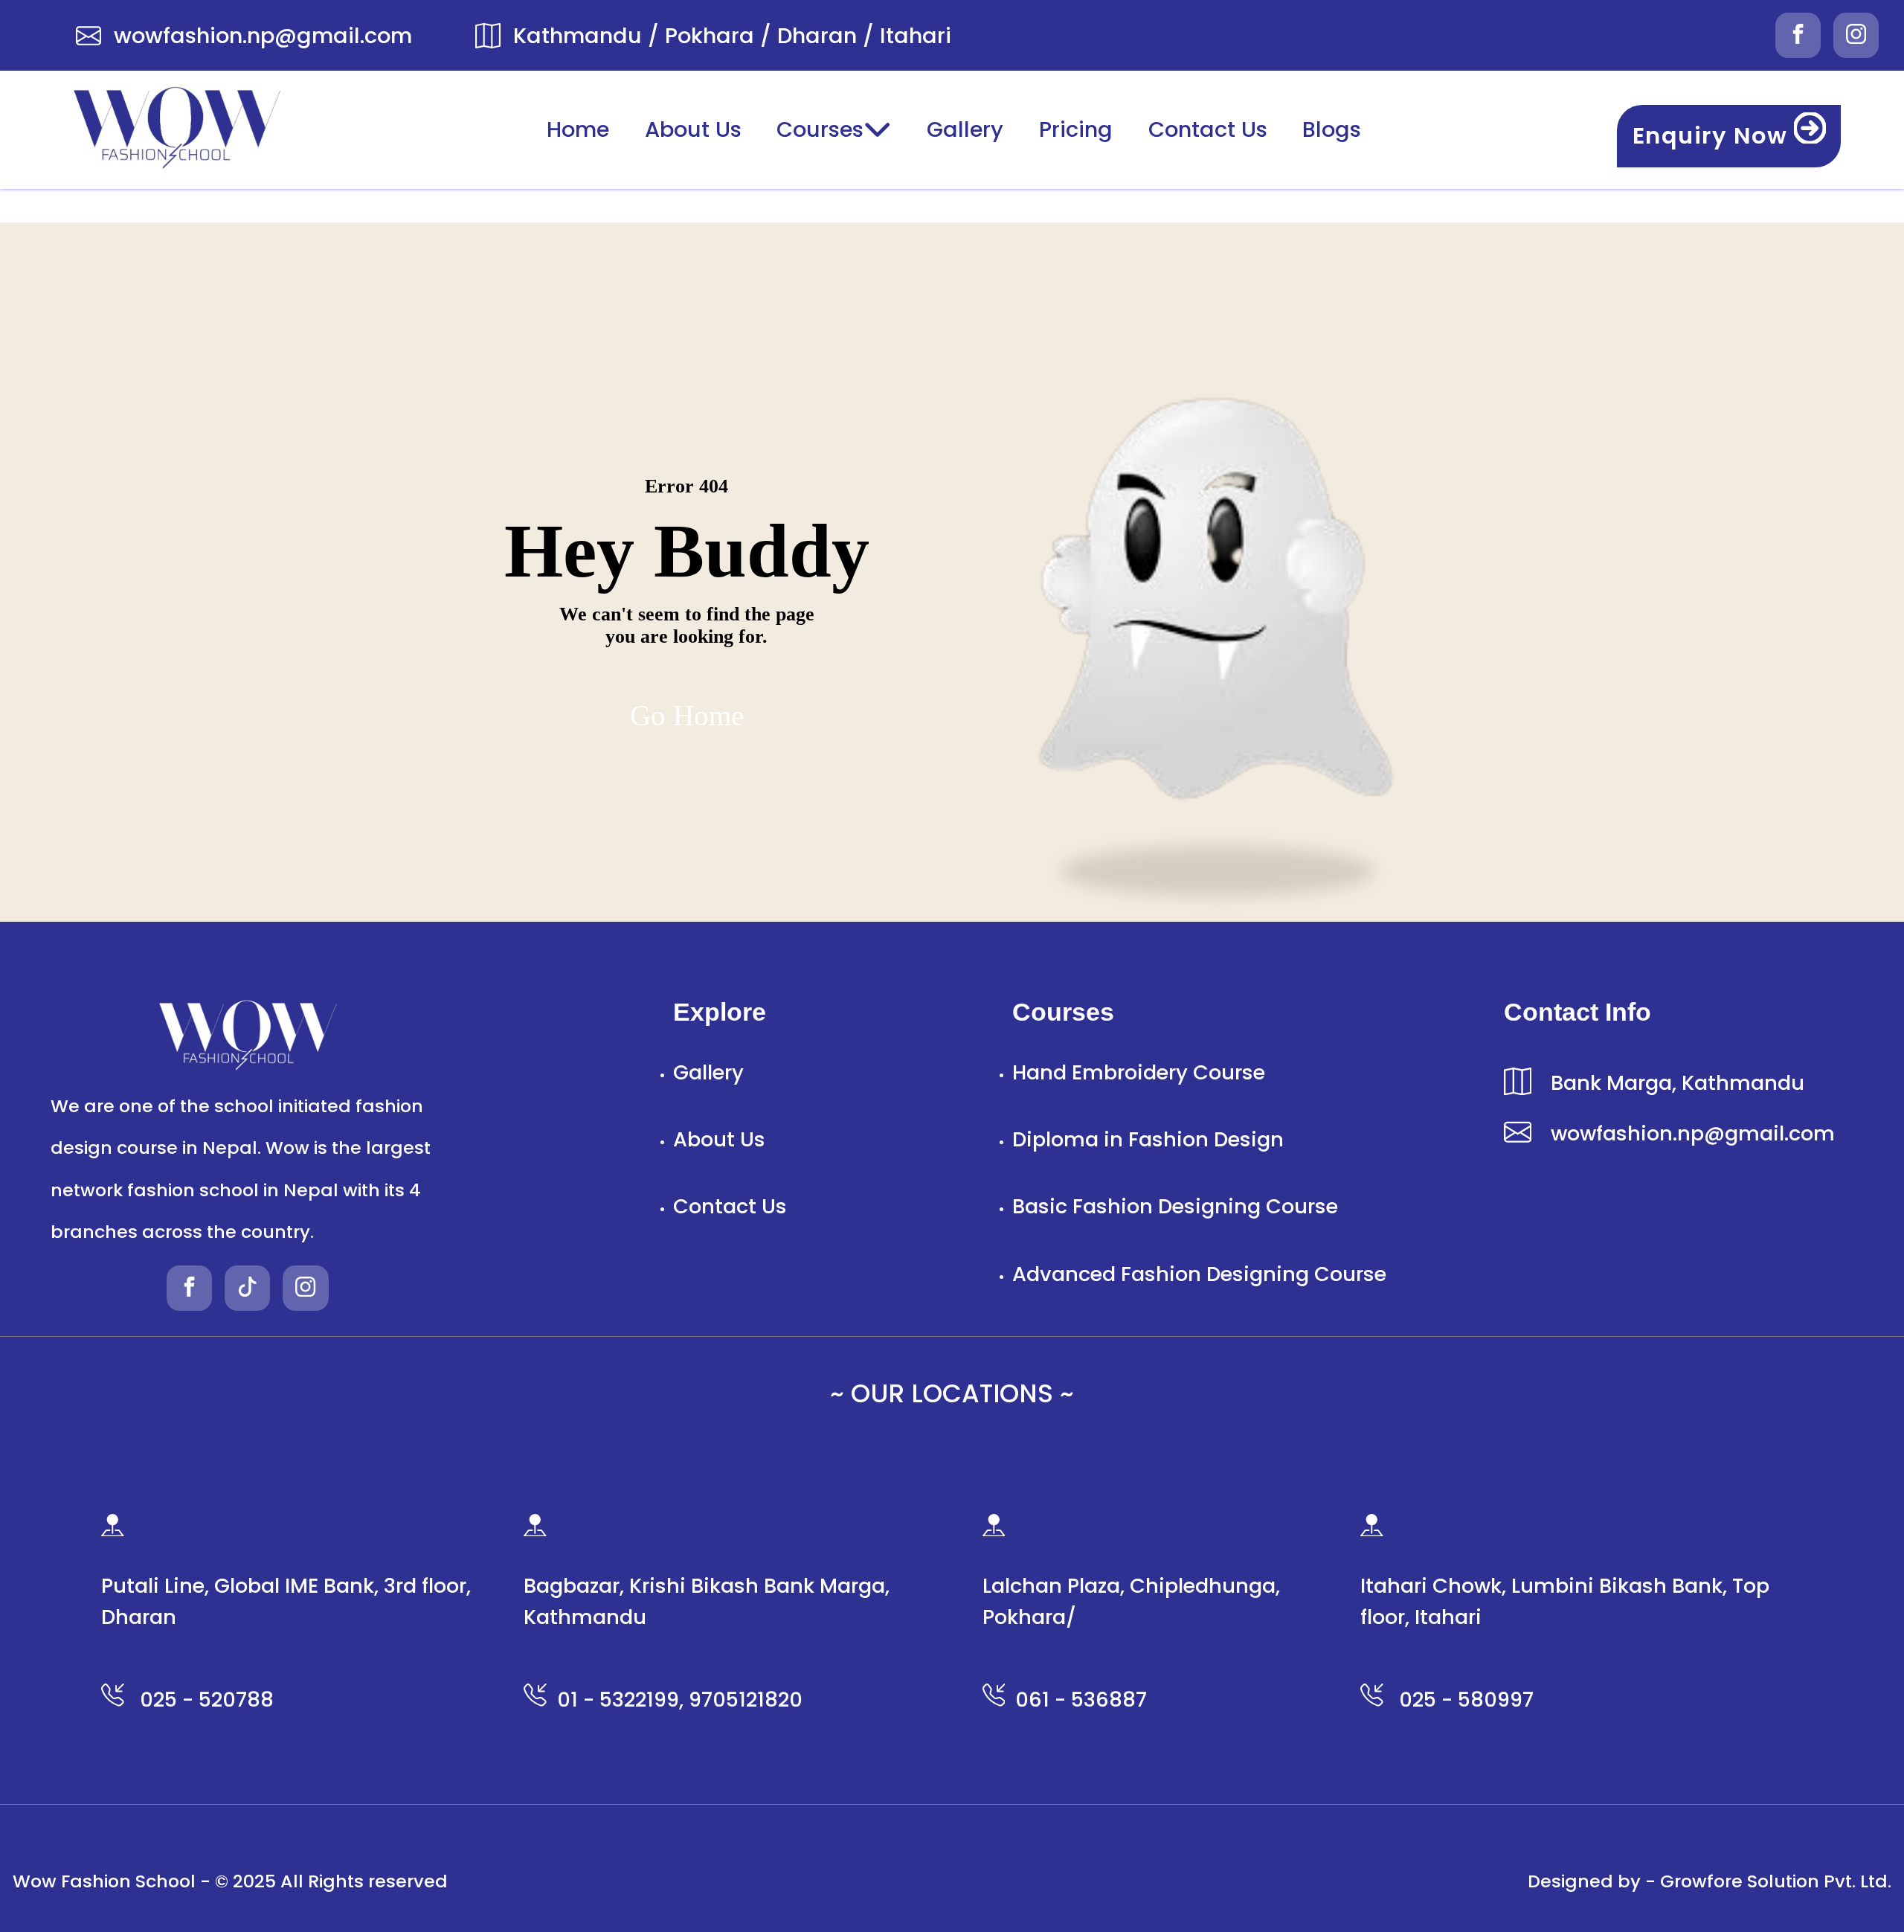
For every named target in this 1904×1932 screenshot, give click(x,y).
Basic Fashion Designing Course (1175, 1206)
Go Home (687, 715)
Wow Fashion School (104, 1881)
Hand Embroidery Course (1139, 1072)
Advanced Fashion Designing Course (1199, 1274)
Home (578, 129)
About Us (693, 129)
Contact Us (1208, 129)
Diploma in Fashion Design (1148, 1139)
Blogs (1332, 129)
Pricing (1076, 129)
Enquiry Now (1713, 136)
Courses (820, 129)
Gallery (965, 129)
